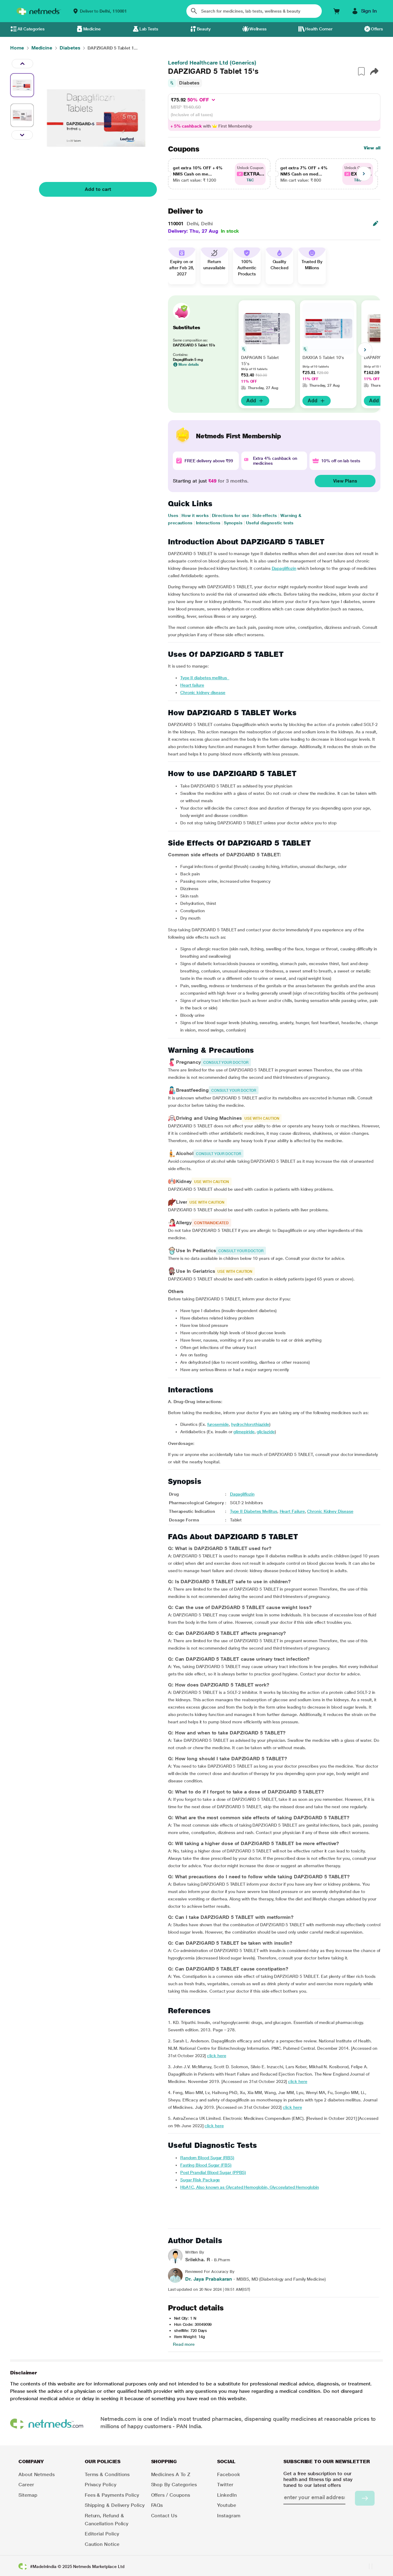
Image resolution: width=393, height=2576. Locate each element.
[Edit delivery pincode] (375, 223)
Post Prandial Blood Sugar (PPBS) (213, 2172)
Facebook (228, 2474)
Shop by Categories (174, 2485)
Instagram (229, 2516)
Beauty (204, 29)
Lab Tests (149, 29)
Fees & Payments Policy (112, 2495)
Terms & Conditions (107, 2474)
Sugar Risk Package (200, 2180)
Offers (377, 29)
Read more (184, 2344)
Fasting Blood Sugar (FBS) (206, 2165)
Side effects (265, 515)
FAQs (157, 2505)
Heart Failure (292, 1511)
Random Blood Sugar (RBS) (207, 2158)
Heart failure (192, 685)
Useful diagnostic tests (270, 523)
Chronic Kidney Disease (330, 1511)
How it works (195, 515)
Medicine (92, 29)
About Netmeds (37, 2474)
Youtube (226, 2505)
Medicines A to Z (171, 2474)
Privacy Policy (101, 2485)
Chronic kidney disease (203, 692)
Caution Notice (102, 2544)
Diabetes (189, 83)
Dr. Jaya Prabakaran (209, 2279)
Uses (173, 515)
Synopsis (233, 523)
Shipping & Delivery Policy (115, 2505)
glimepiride (244, 1432)
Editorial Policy (102, 2534)
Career (26, 2485)
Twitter (225, 2485)
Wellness (258, 29)
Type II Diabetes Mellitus (254, 1511)
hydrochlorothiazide (250, 1424)
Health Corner (319, 29)
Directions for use (230, 515)
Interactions (208, 523)
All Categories (31, 29)
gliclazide (266, 1432)
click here (216, 2056)
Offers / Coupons (171, 2495)
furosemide (218, 1424)
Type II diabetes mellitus (205, 678)
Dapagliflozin (284, 568)
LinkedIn (227, 2495)
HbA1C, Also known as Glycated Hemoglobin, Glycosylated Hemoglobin (250, 2187)
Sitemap (28, 2495)
